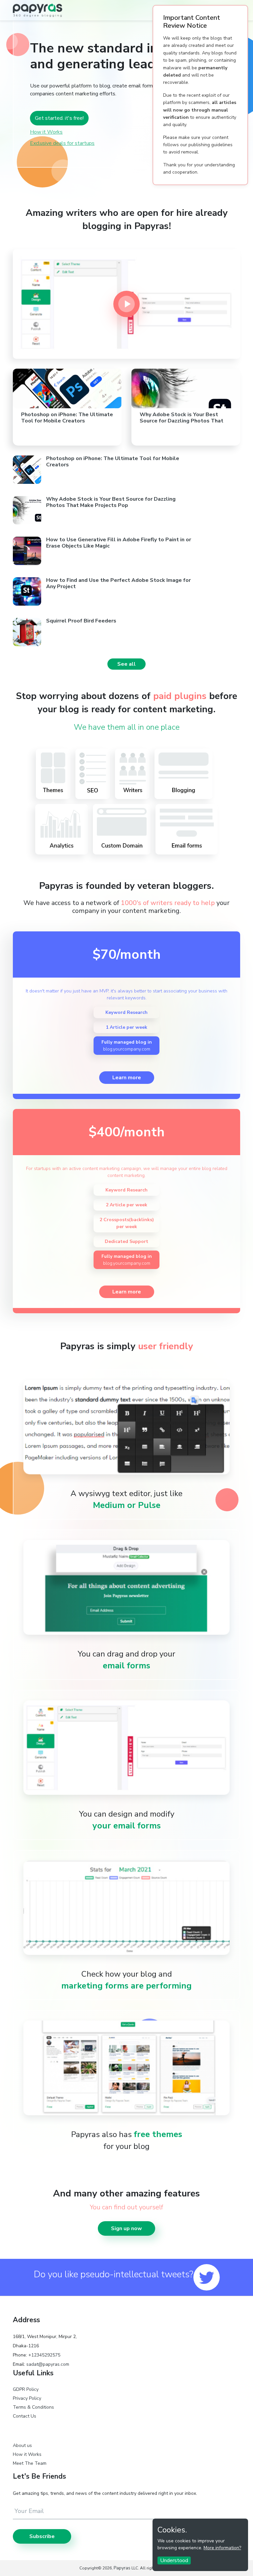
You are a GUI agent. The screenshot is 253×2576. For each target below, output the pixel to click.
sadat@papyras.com (48, 2364)
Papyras (122, 2568)
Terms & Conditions (33, 2407)
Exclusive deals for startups (62, 143)
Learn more (127, 1078)
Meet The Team (30, 2463)
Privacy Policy (27, 2398)
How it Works (46, 132)
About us (22, 2445)
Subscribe (42, 2536)
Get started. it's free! (59, 118)
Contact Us (25, 2416)
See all (126, 664)
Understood (174, 2560)
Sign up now (126, 2228)
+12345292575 (44, 2355)
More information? (222, 2548)
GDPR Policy (26, 2389)
